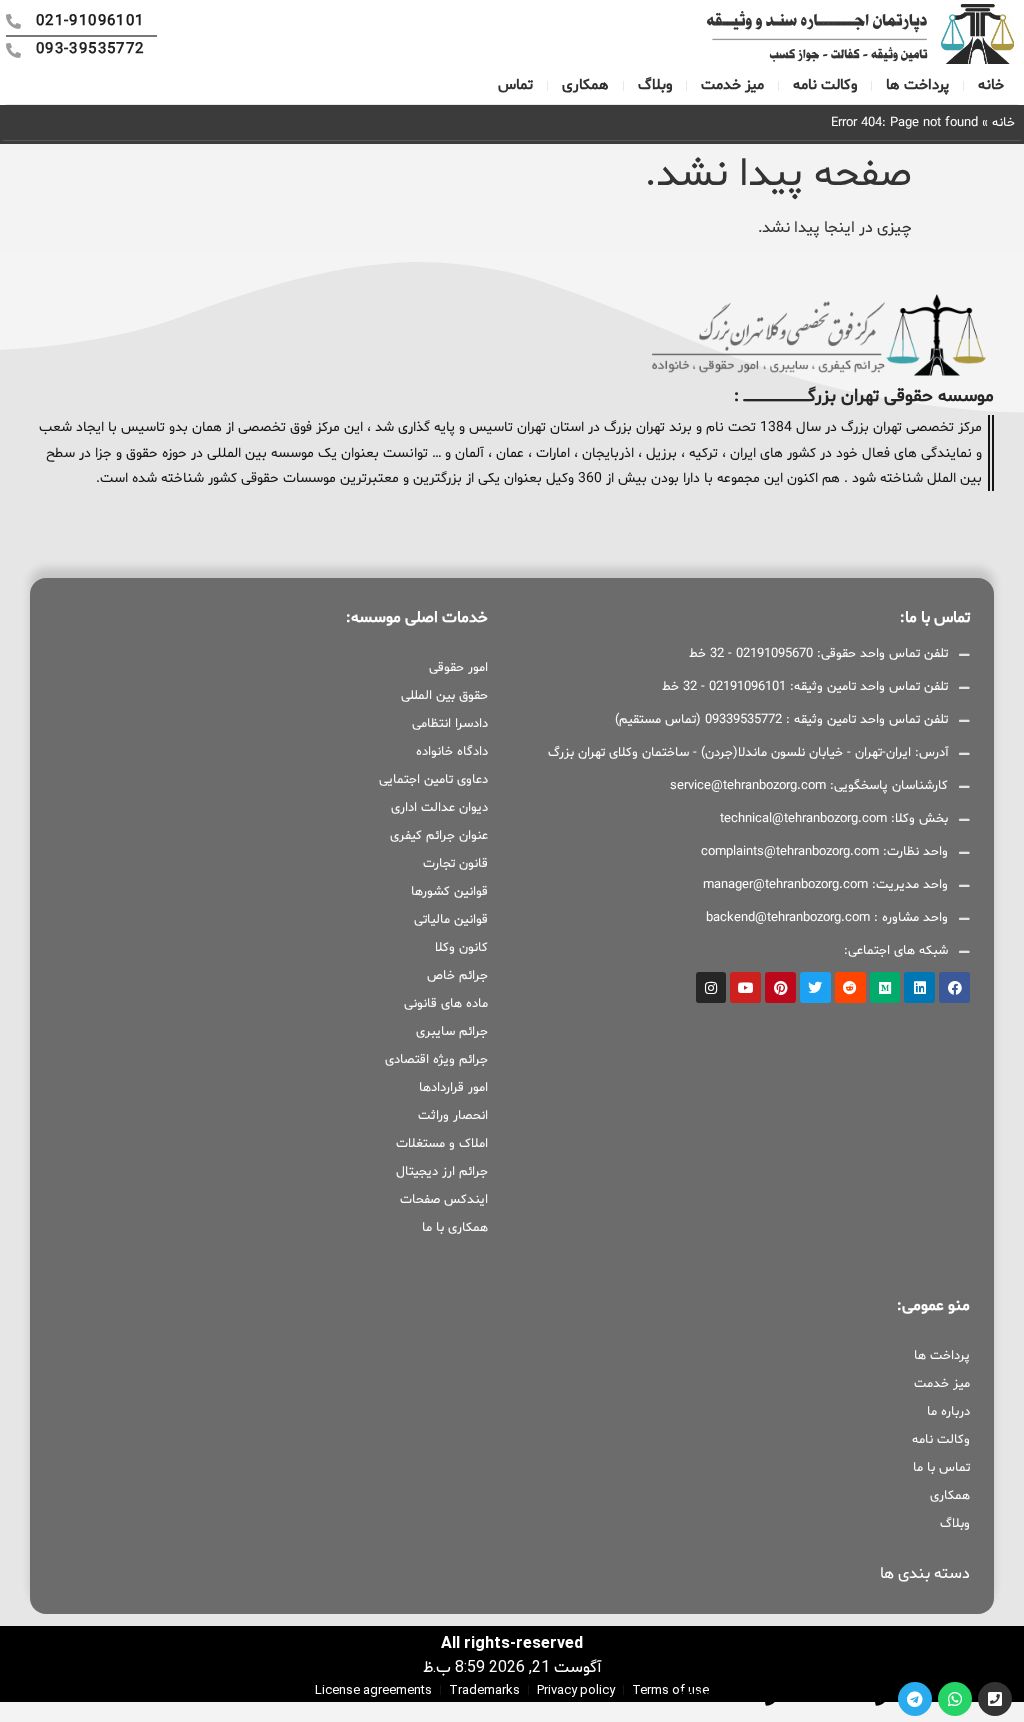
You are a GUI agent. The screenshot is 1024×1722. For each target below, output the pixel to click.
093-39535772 (720, 1698)
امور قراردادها (453, 1088)
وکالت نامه (825, 85)
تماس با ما (941, 1468)
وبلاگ (655, 85)
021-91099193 (830, 1698)
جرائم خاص (457, 976)
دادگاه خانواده (452, 752)
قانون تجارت (455, 864)
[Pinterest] (780, 987)
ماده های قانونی (446, 1004)
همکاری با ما (455, 1228)
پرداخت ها (917, 85)
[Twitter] (815, 987)
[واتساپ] (955, 1699)
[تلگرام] (915, 1699)
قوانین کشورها (449, 892)
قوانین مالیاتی (451, 920)
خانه (991, 85)
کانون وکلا (461, 948)
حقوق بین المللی (444, 696)
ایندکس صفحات (444, 1200)
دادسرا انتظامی (450, 724)
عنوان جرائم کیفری (439, 836)
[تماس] (995, 1699)
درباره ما (948, 1412)
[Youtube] (745, 987)
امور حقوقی (458, 668)
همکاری (585, 85)
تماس (515, 85)
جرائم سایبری (452, 1032)
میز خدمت (732, 85)
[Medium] (885, 987)
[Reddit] (850, 987)
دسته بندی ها (925, 1574)
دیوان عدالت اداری (439, 808)
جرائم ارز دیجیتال (442, 1172)
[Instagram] (711, 987)
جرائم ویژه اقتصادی (436, 1060)
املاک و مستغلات (442, 1144)
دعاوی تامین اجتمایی (433, 780)
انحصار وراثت (453, 1116)
